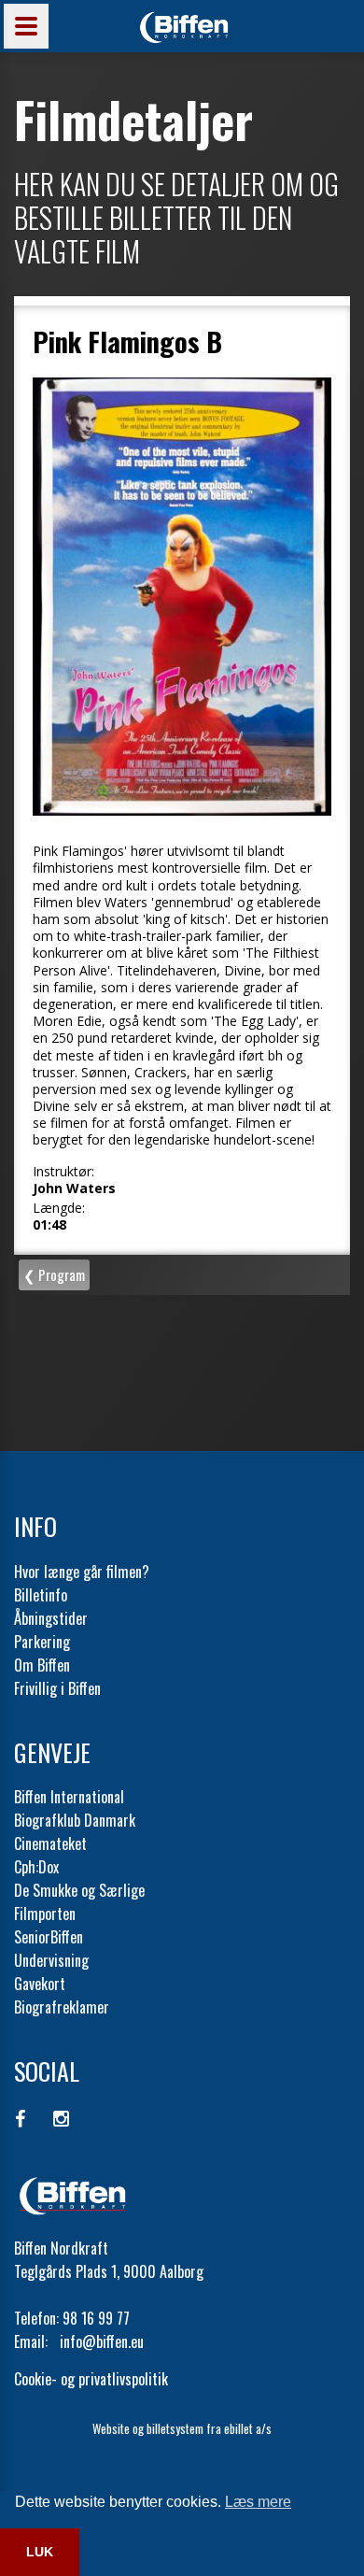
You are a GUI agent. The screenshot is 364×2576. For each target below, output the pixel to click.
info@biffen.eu (102, 2341)
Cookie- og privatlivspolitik (91, 2379)
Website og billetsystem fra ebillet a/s (182, 2428)
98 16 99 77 (96, 2318)
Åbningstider (51, 1618)
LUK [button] (40, 2552)
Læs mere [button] (258, 2502)
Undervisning (51, 1960)
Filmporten (45, 1914)
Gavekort (40, 1984)
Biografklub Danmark (75, 1820)
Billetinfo (41, 1595)
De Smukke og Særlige (79, 1890)
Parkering (42, 1642)
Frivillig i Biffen (57, 1688)
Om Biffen (42, 1665)
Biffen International (69, 1797)
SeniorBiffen (49, 1937)
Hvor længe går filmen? (82, 1572)
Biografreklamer (62, 2007)
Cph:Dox (36, 1867)
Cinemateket (50, 1843)
